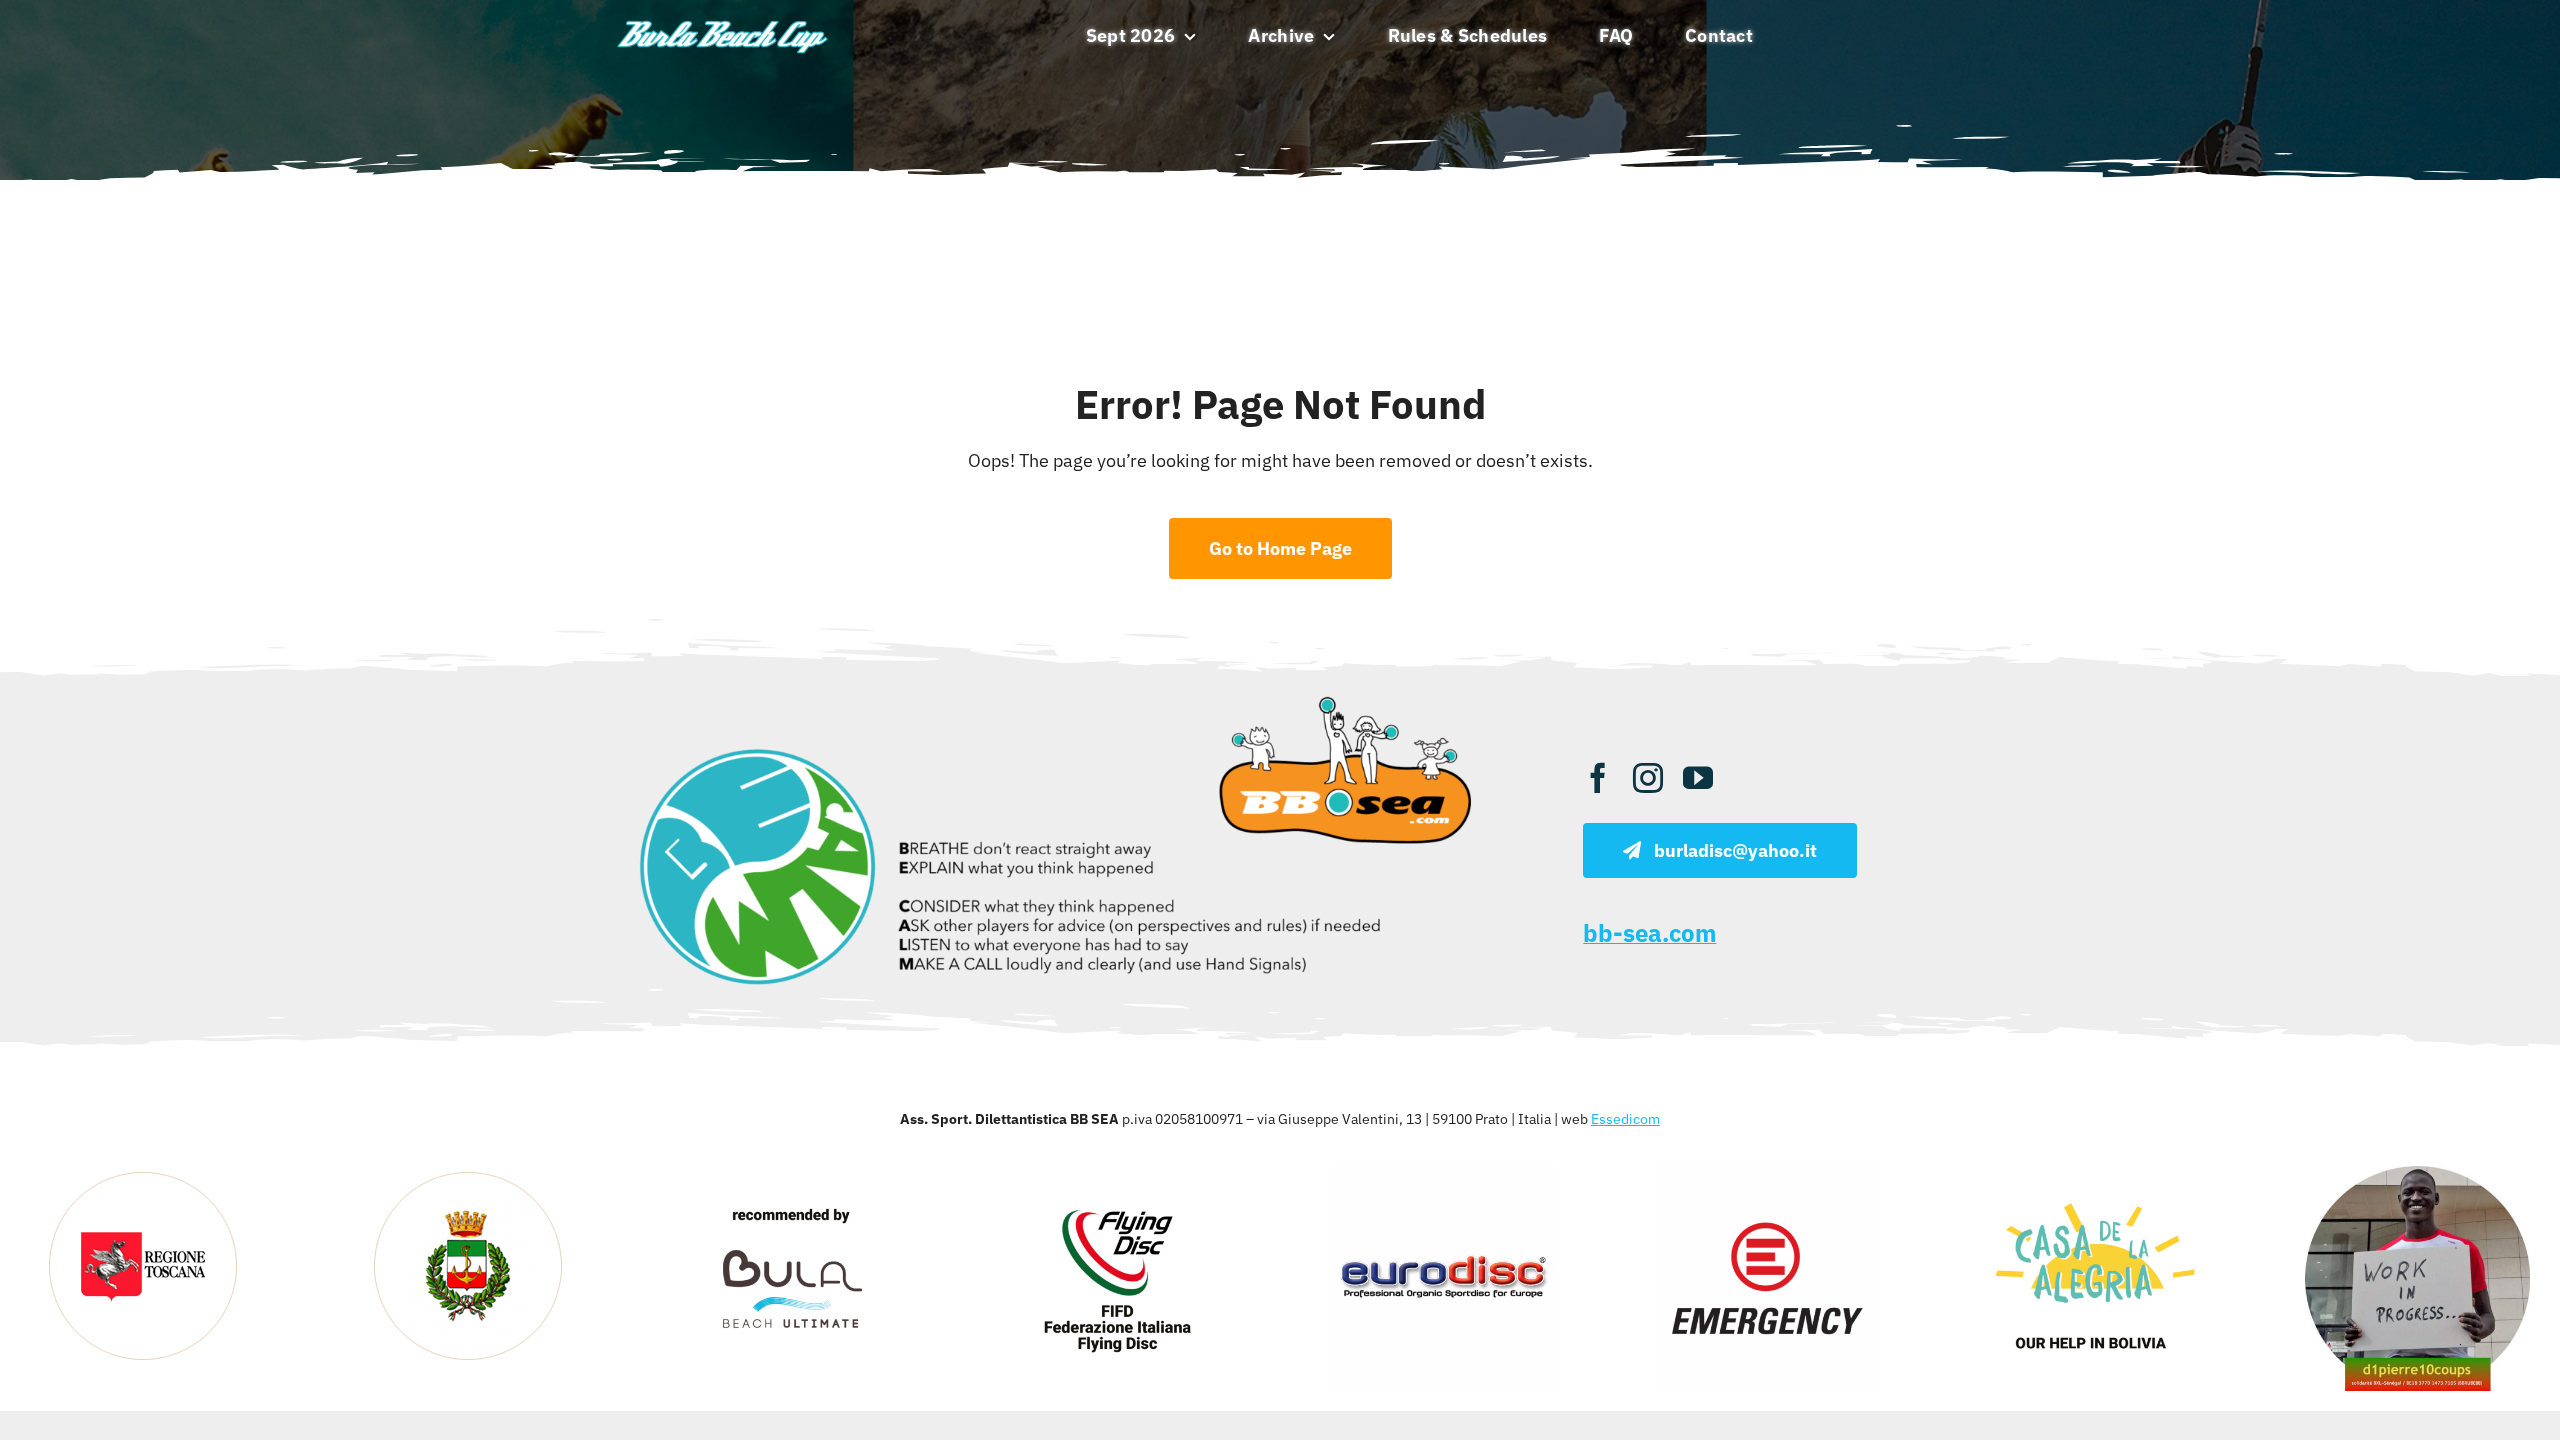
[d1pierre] (2417, 1174)
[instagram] (1648, 778)
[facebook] (1598, 778)
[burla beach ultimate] (722, 21)
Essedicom (1625, 1119)
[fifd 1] (1117, 1174)
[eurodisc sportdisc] (1442, 1174)
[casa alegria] (2092, 1174)
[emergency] (1767, 1174)
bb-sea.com (1649, 933)
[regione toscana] (143, 1174)
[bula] (792, 1174)
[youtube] (1698, 778)
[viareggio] (468, 1174)
